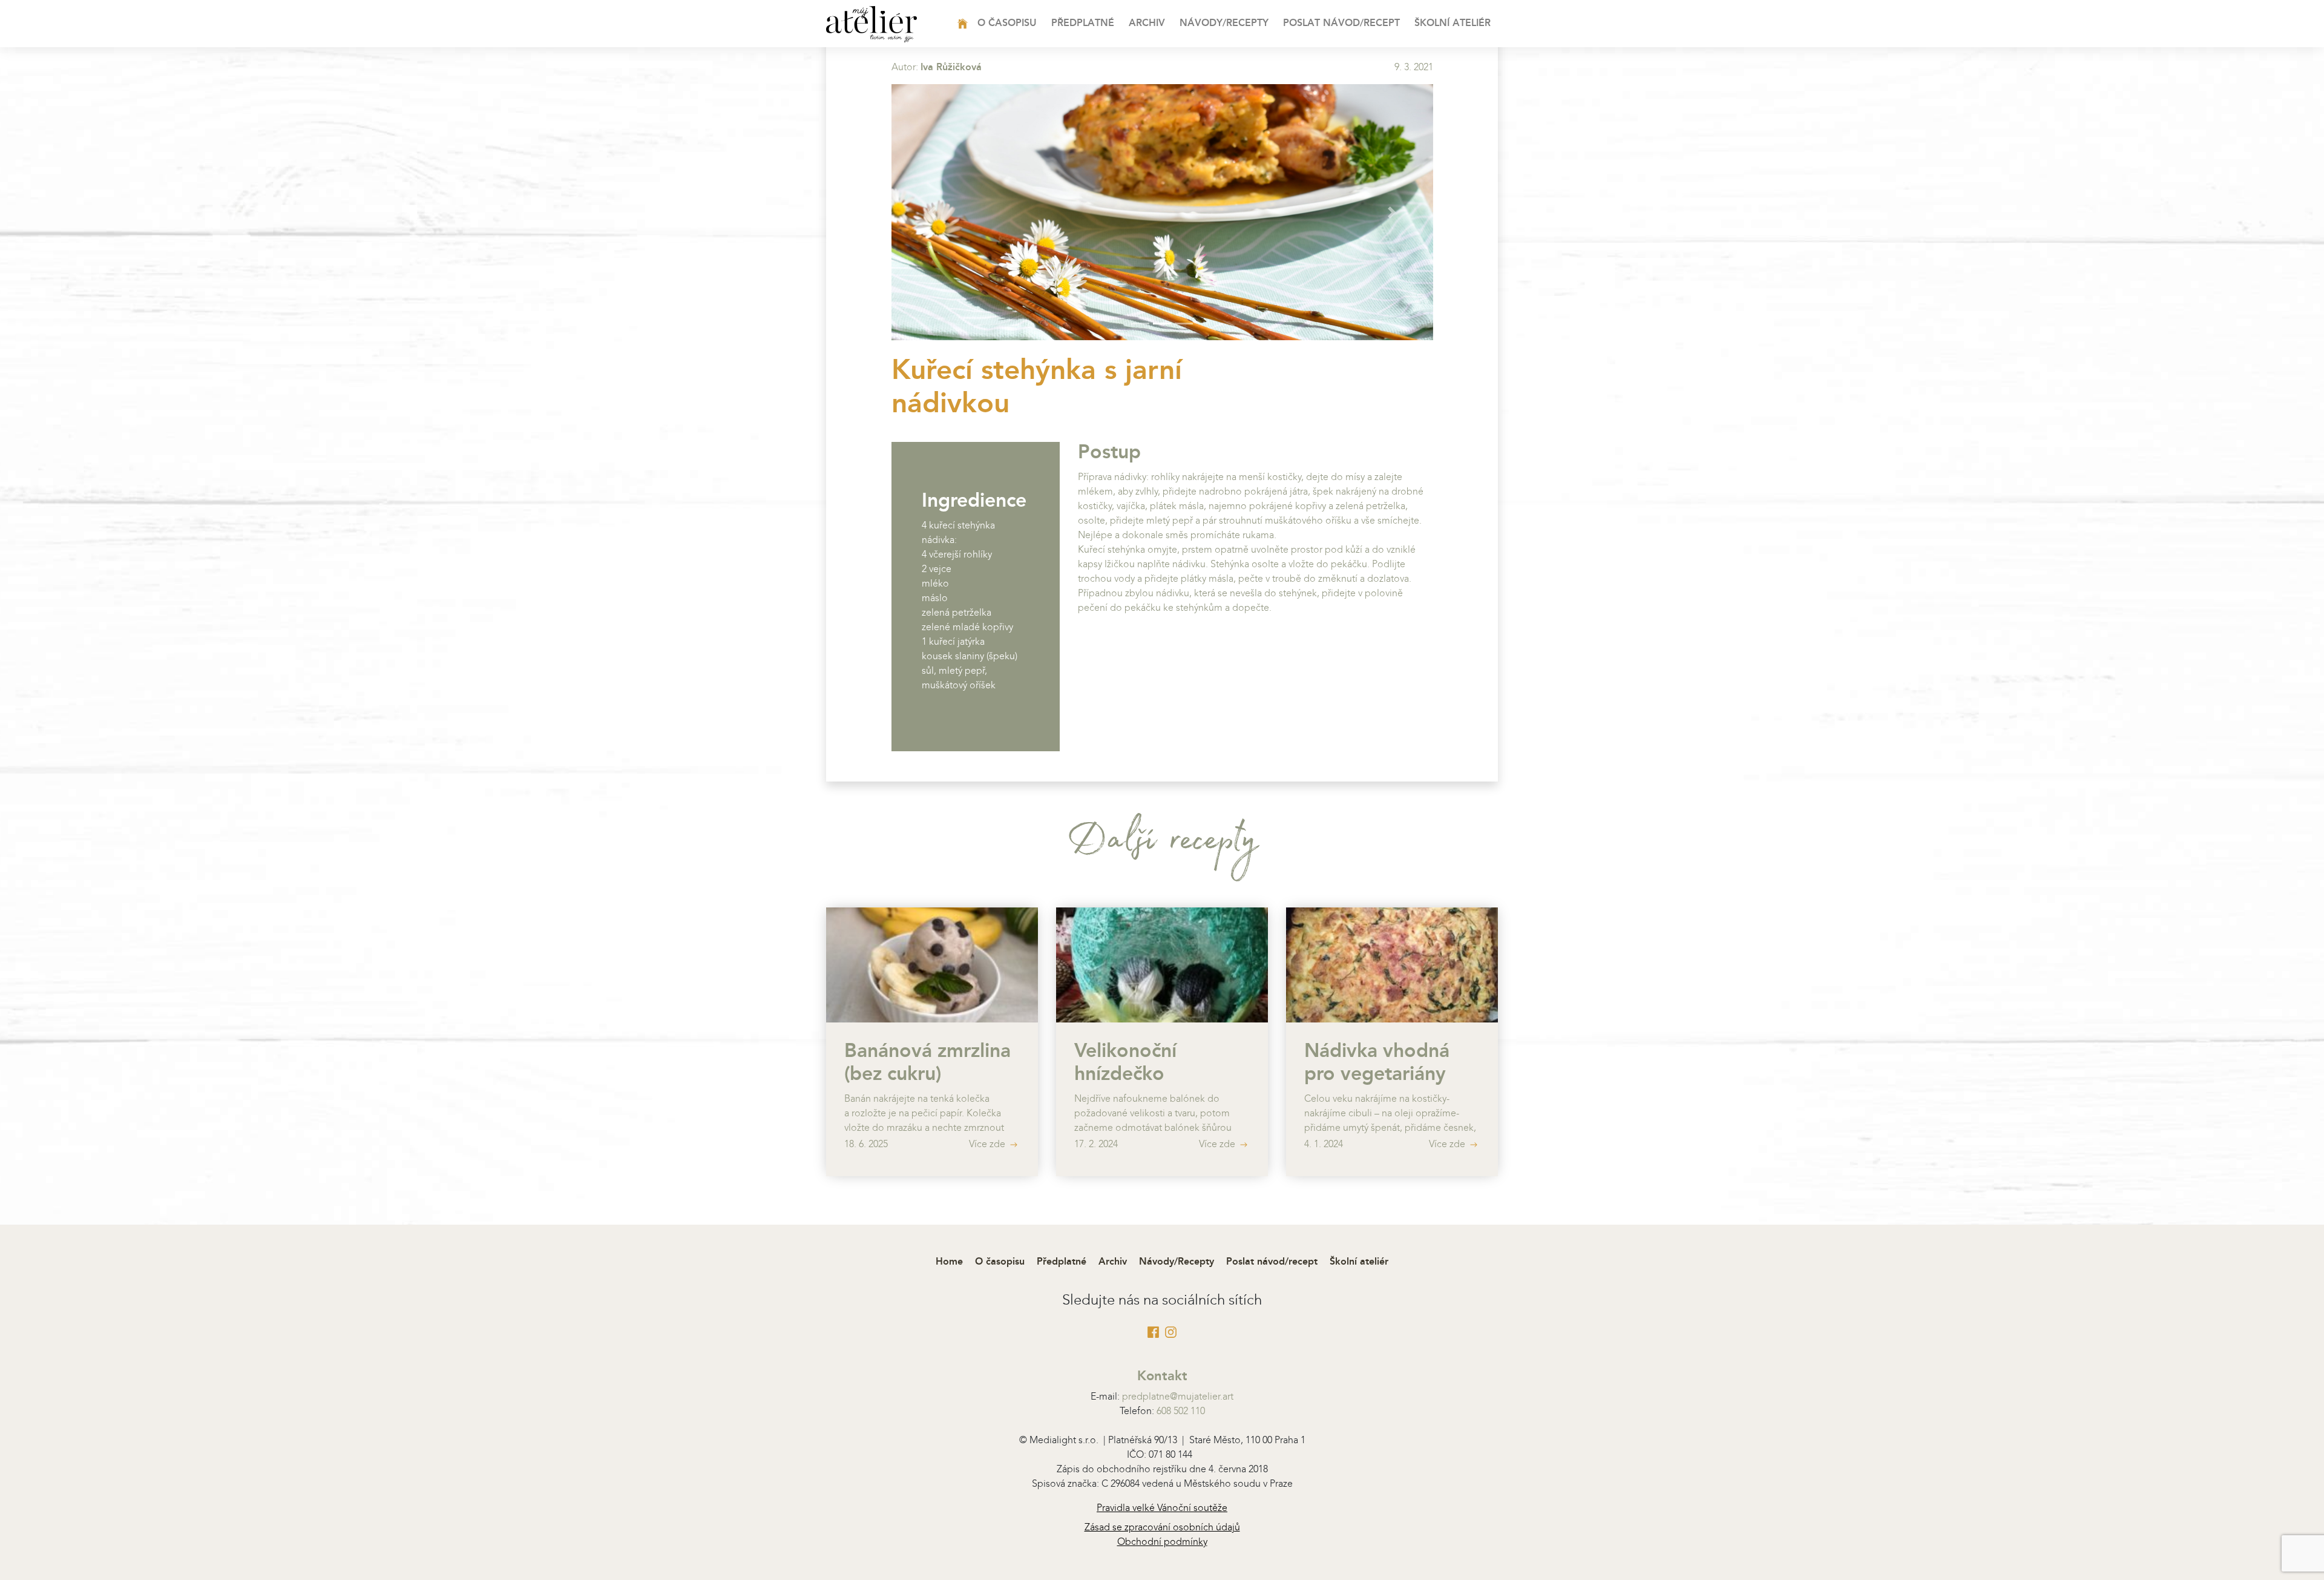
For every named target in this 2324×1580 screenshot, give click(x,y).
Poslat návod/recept (1341, 24)
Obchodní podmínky (1162, 1542)
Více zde (988, 1145)
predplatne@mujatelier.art (1178, 1397)
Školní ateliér (1452, 24)
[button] (932, 212)
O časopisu (1007, 24)
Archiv (1147, 24)
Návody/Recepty (1224, 24)
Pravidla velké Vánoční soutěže (1162, 1509)
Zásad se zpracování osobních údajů (1162, 1528)
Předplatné (1083, 24)
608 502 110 (1181, 1412)
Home (981, 24)
